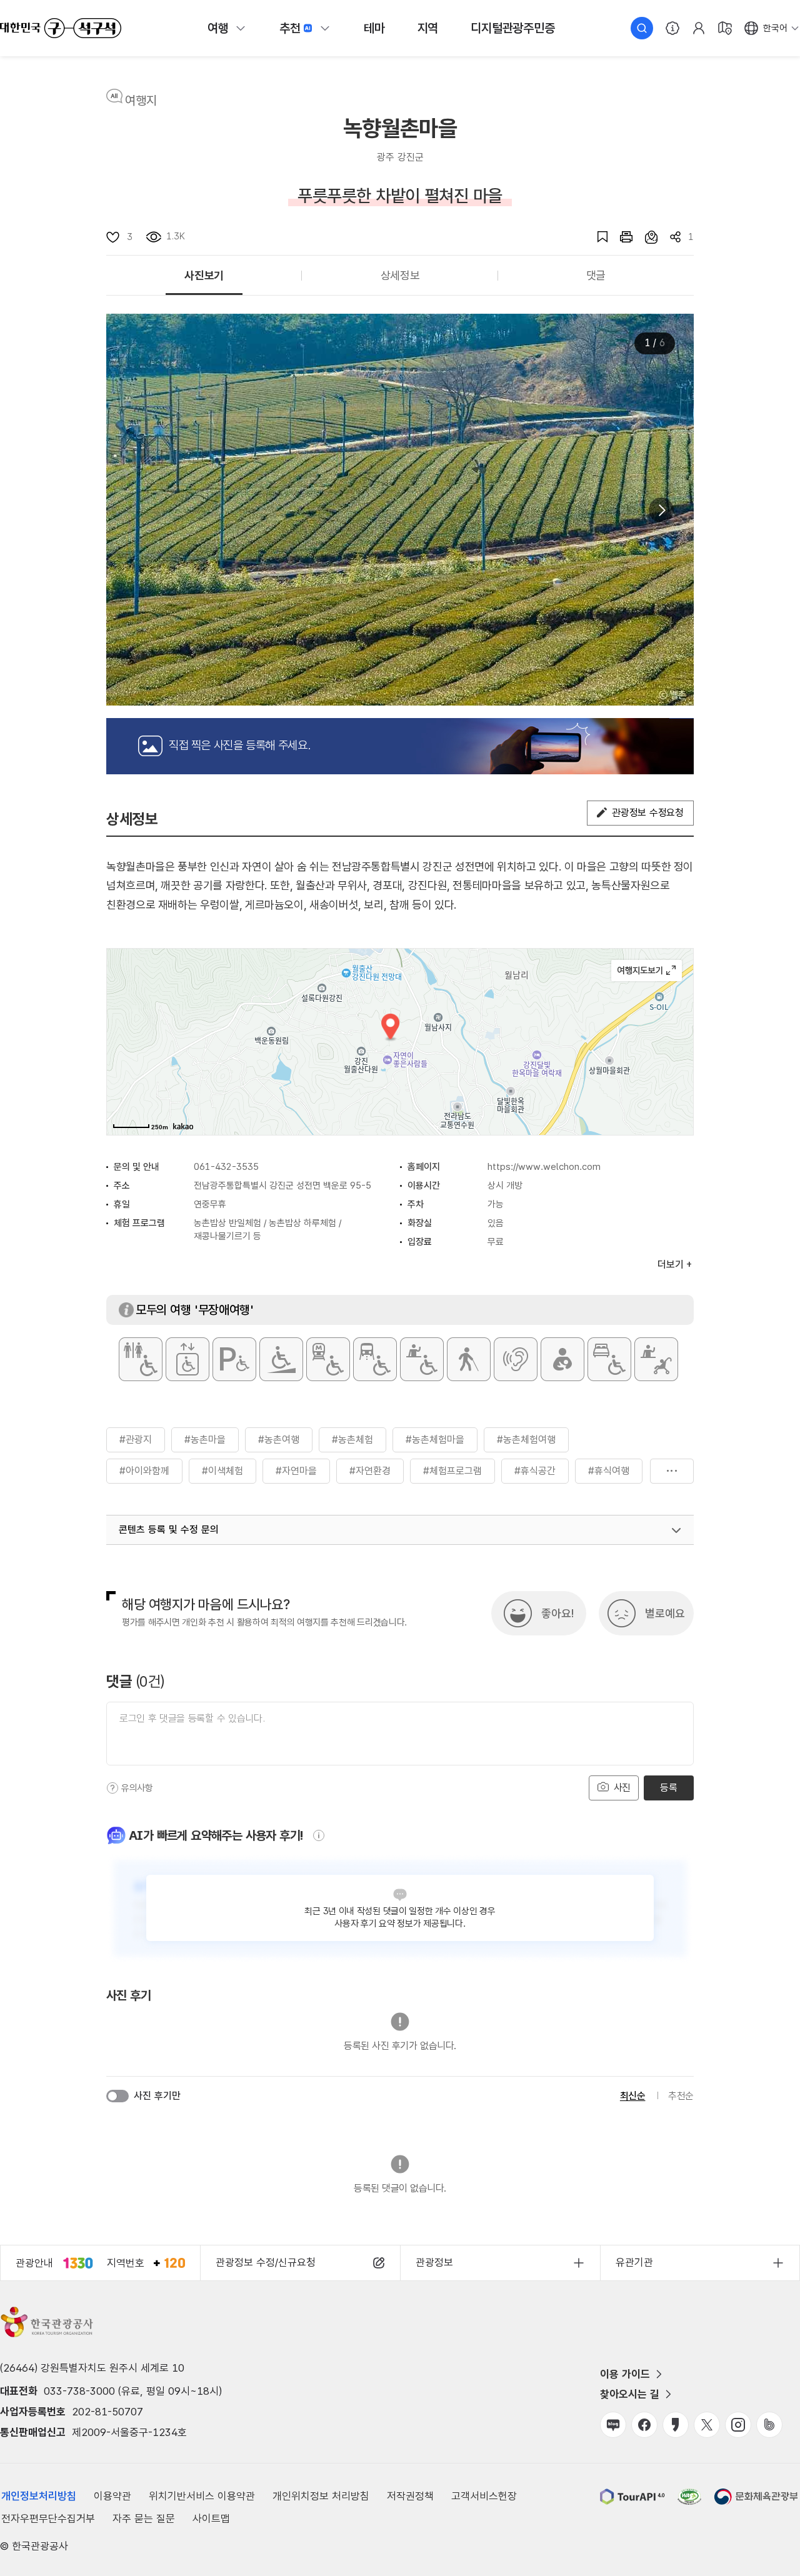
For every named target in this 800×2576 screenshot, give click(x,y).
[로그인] (699, 28)
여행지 (141, 101)
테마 (374, 28)
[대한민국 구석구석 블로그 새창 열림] (613, 2425)
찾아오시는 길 (630, 2394)
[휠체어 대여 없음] (422, 1359)
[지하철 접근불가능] (328, 1359)
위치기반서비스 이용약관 (202, 2496)
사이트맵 (211, 2519)
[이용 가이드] (672, 28)
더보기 (672, 1471)
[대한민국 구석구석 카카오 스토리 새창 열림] (676, 2425)
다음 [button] (661, 510)
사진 (621, 1788)
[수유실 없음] (562, 1359)
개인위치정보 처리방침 (321, 2496)
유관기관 (634, 2262)
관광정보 (434, 2262)
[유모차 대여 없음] (656, 1359)
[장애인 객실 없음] (609, 1359)
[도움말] (112, 1788)
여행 (218, 28)
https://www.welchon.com (544, 1167)
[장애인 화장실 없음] (141, 1359)
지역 (428, 28)
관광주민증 (512, 28)
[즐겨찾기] (596, 237)
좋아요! (557, 1613)
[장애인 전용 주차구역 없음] (234, 1359)
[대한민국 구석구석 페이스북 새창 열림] (644, 2425)
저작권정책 (410, 2496)
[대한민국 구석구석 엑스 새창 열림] (707, 2425)
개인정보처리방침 (39, 2496)
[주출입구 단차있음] (281, 1359)
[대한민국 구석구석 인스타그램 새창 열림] (738, 2425)
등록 (668, 1788)
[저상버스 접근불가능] (375, 1359)
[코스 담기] (645, 237)
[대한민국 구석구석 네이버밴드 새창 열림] (769, 2425)
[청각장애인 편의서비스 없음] (516, 1359)
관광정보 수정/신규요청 (266, 2262)
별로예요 (665, 1613)
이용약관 (112, 2496)
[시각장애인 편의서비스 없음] (469, 1359)
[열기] (676, 1530)
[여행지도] (725, 28)
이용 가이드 (625, 2374)
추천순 (681, 2096)
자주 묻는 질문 (144, 2519)
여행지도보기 (647, 971)
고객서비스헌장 (484, 2496)
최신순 (633, 2096)
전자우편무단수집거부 (48, 2519)
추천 (290, 28)
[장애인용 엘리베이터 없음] (187, 1359)
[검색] (642, 28)
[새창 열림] (620, 237)
